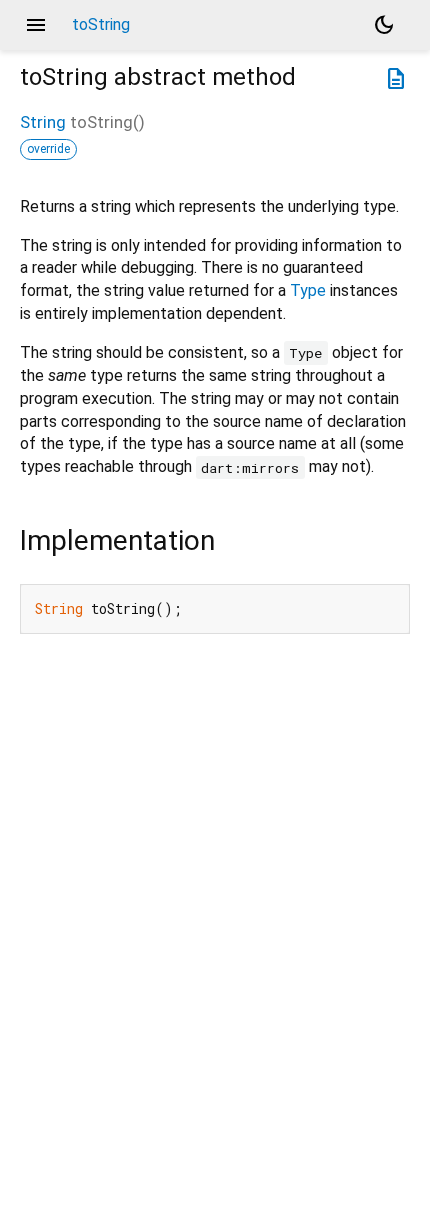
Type (308, 290)
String (43, 122)
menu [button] (36, 25)
